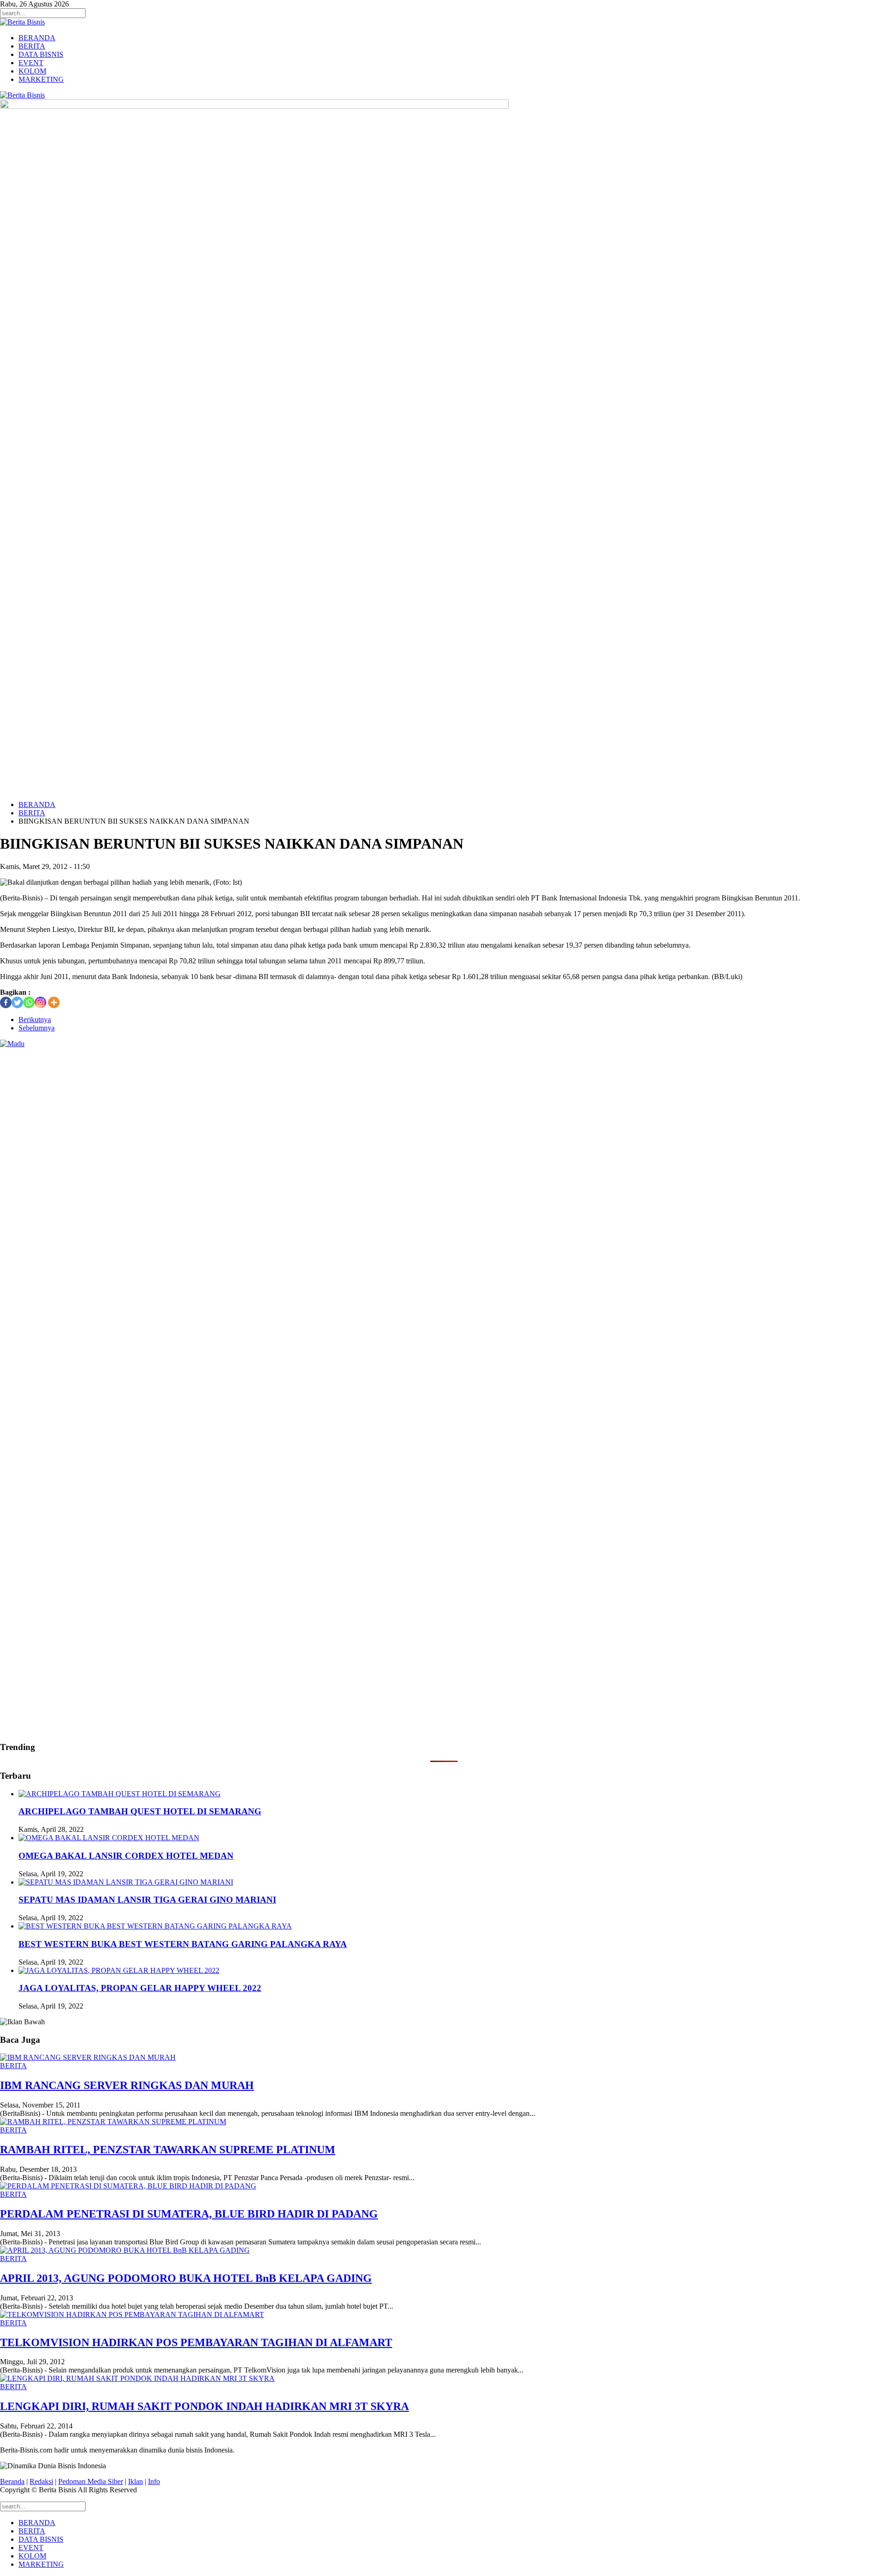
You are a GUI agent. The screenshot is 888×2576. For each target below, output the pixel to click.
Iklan (136, 2481)
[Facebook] (6, 1002)
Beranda (12, 2481)
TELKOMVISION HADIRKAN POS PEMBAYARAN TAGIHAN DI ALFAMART (196, 2342)
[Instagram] (40, 1002)
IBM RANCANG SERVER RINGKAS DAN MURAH (127, 2085)
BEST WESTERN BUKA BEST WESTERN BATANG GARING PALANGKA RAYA (183, 1944)
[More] (54, 1002)
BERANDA (37, 38)
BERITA (32, 46)
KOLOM (32, 71)
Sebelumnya (37, 1028)
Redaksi (41, 2481)
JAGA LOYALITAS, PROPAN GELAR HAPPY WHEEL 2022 (140, 1988)
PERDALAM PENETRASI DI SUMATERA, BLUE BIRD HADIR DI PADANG (189, 2214)
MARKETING (41, 79)
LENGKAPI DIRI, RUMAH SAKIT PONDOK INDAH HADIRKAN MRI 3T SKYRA (204, 2406)
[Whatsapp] (29, 1002)
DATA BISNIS (41, 54)
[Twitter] (17, 1002)
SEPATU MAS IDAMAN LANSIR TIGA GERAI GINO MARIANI (147, 1900)
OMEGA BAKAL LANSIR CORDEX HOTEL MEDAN (126, 1856)
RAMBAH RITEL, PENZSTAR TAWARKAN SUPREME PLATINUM (168, 2150)
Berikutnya (35, 1020)
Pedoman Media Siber (91, 2481)
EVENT (31, 63)
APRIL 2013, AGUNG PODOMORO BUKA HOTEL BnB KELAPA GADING (186, 2278)
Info (154, 2481)
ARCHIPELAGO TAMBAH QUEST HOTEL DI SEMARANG (140, 1811)
